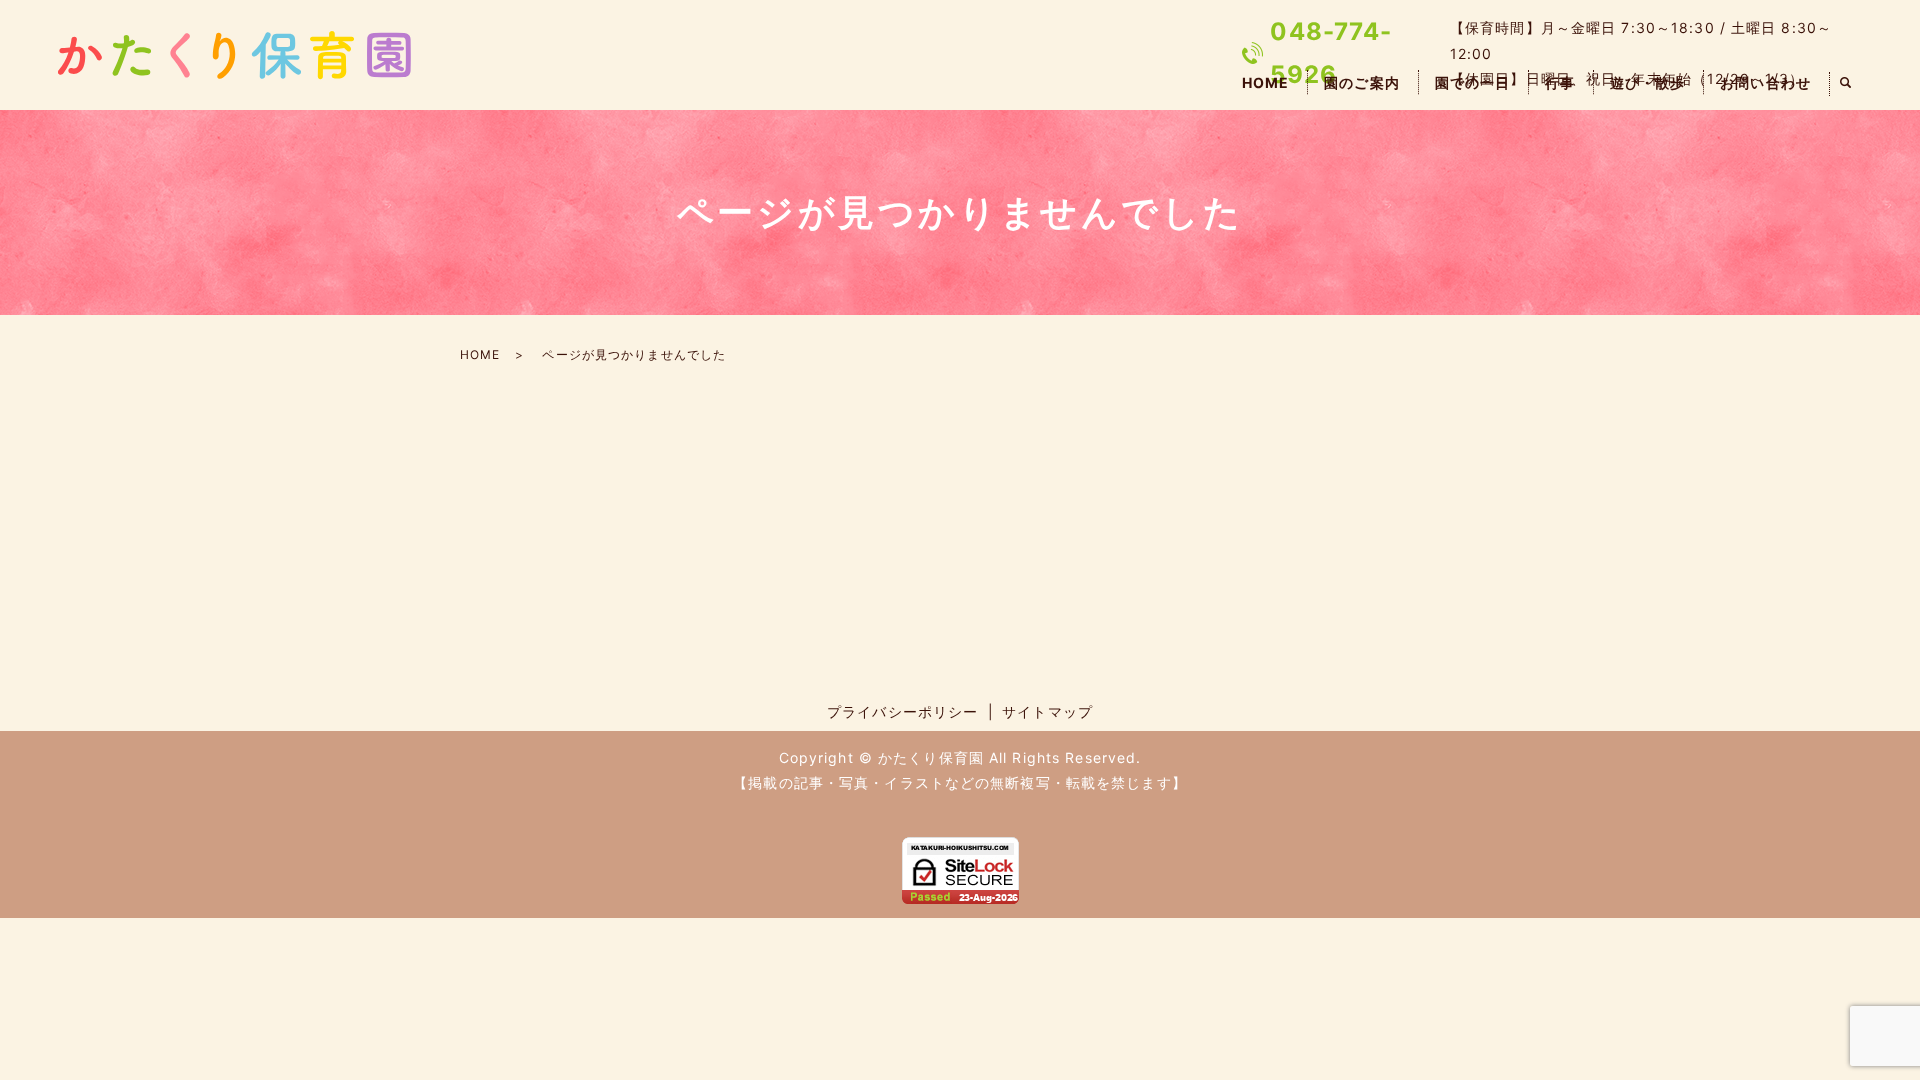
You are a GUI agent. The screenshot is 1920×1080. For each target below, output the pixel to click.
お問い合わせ (1765, 82)
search (1846, 84)
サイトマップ (1047, 711)
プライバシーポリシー (902, 711)
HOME (1265, 82)
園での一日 (1473, 82)
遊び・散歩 (1648, 82)
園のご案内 (1362, 82)
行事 (1560, 82)
